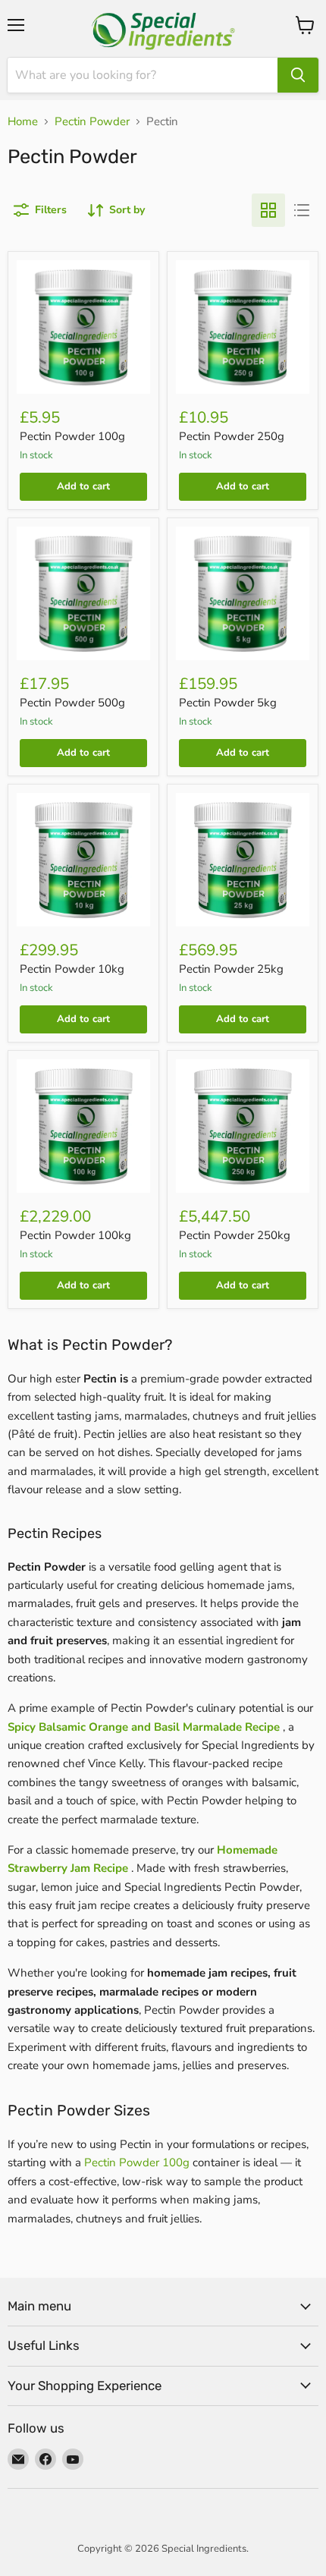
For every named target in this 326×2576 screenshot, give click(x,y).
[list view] (302, 210)
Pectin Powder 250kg (235, 1235)
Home (23, 122)
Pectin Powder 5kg (228, 703)
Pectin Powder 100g (72, 436)
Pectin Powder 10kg (72, 969)
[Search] (298, 75)
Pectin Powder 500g (72, 703)
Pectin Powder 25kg (231, 969)
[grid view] (268, 210)
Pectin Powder (92, 122)
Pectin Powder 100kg (75, 1235)
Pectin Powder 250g (232, 436)
